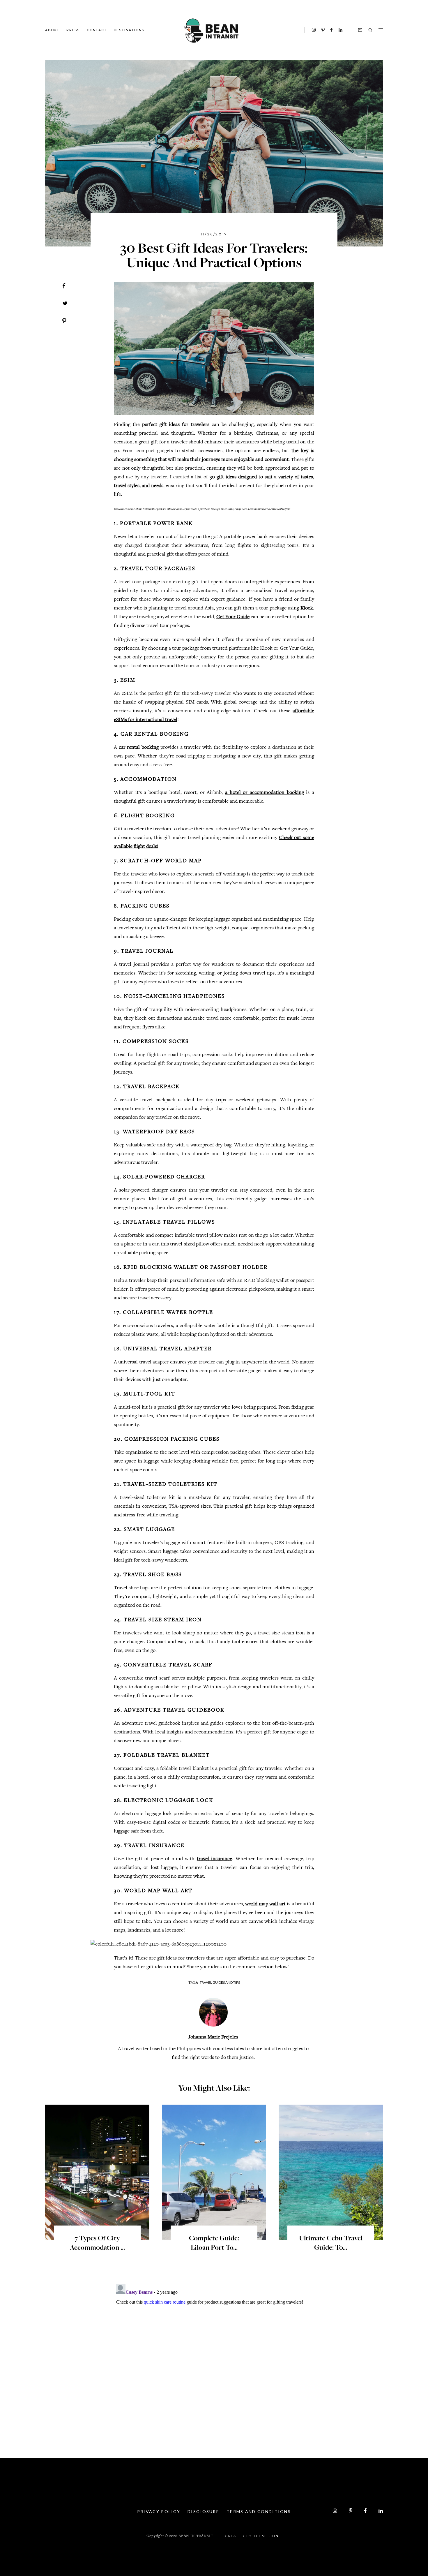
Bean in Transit (196, 2536)
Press (73, 30)
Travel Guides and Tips (220, 1982)
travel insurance (214, 1859)
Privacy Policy (159, 2511)
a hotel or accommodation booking (265, 793)
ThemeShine (268, 2536)
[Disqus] (214, 2355)
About (52, 30)
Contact (97, 30)
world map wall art (265, 1904)
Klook (307, 608)
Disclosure (203, 2511)
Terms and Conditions (259, 2511)
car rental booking (139, 748)
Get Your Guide (233, 617)
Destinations (129, 30)
